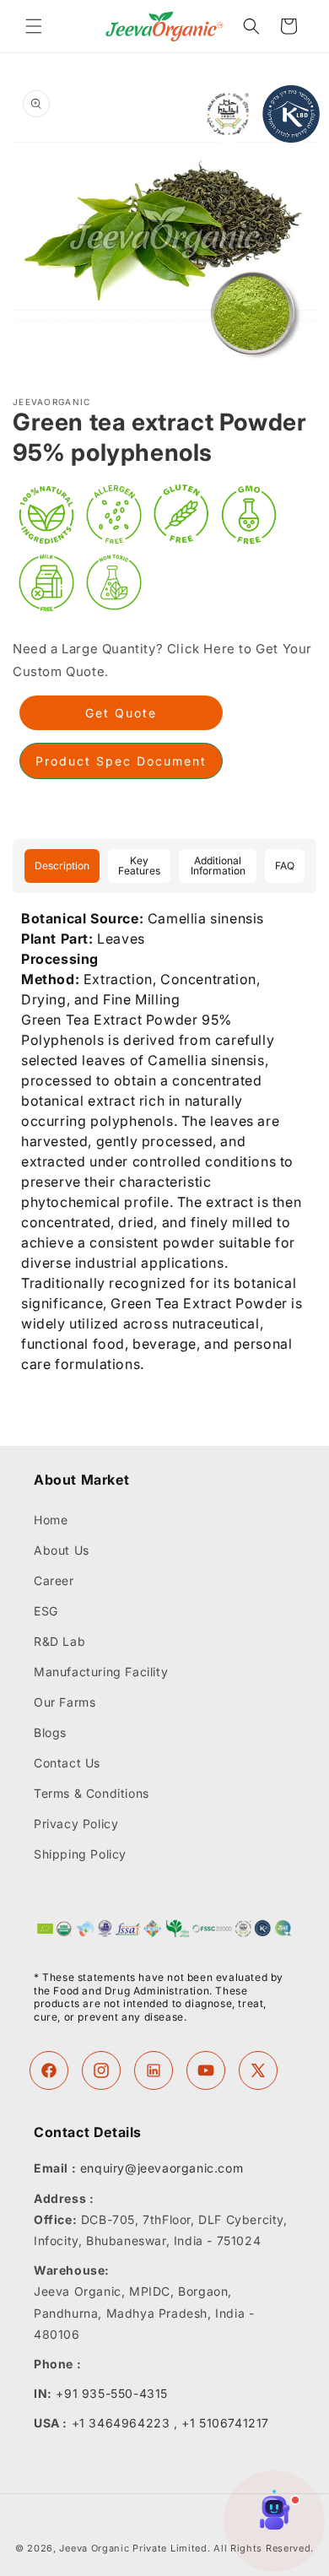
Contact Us (67, 1763)
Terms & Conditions (92, 1793)
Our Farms (65, 1702)
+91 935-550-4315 (112, 2393)
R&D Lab (59, 1641)
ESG (46, 1611)
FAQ (285, 866)
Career (54, 1580)
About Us (62, 1550)
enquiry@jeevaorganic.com (162, 2168)
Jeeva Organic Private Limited (133, 2548)
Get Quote (121, 713)
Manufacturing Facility (101, 1672)
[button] (34, 26)
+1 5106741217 (225, 2423)
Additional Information (218, 866)
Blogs (50, 1732)
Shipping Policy (80, 1854)
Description (62, 866)
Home (51, 1520)
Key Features (139, 866)
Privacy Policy (76, 1824)
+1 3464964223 (121, 2423)
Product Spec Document (121, 761)
